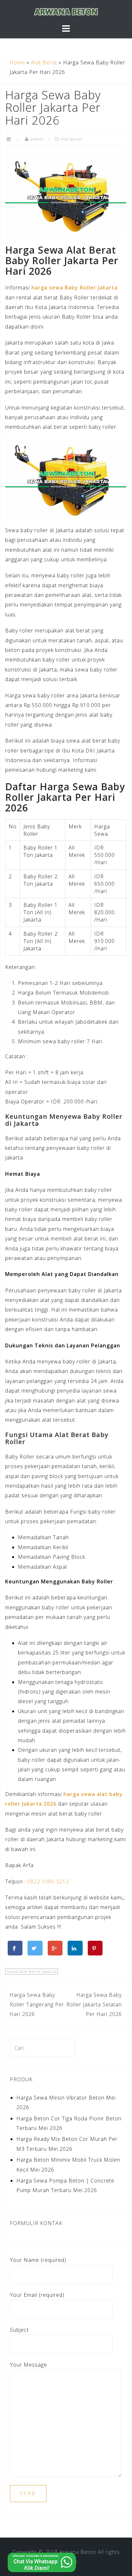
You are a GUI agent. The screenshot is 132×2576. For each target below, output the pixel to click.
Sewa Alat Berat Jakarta (32, 1971)
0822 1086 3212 (48, 1881)
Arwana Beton (78, 2552)
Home (17, 62)
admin (37, 139)
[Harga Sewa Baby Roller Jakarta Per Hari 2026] (66, 194)
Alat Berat (44, 62)
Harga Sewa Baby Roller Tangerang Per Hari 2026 (37, 2005)
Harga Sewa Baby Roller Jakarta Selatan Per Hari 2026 (94, 2005)
